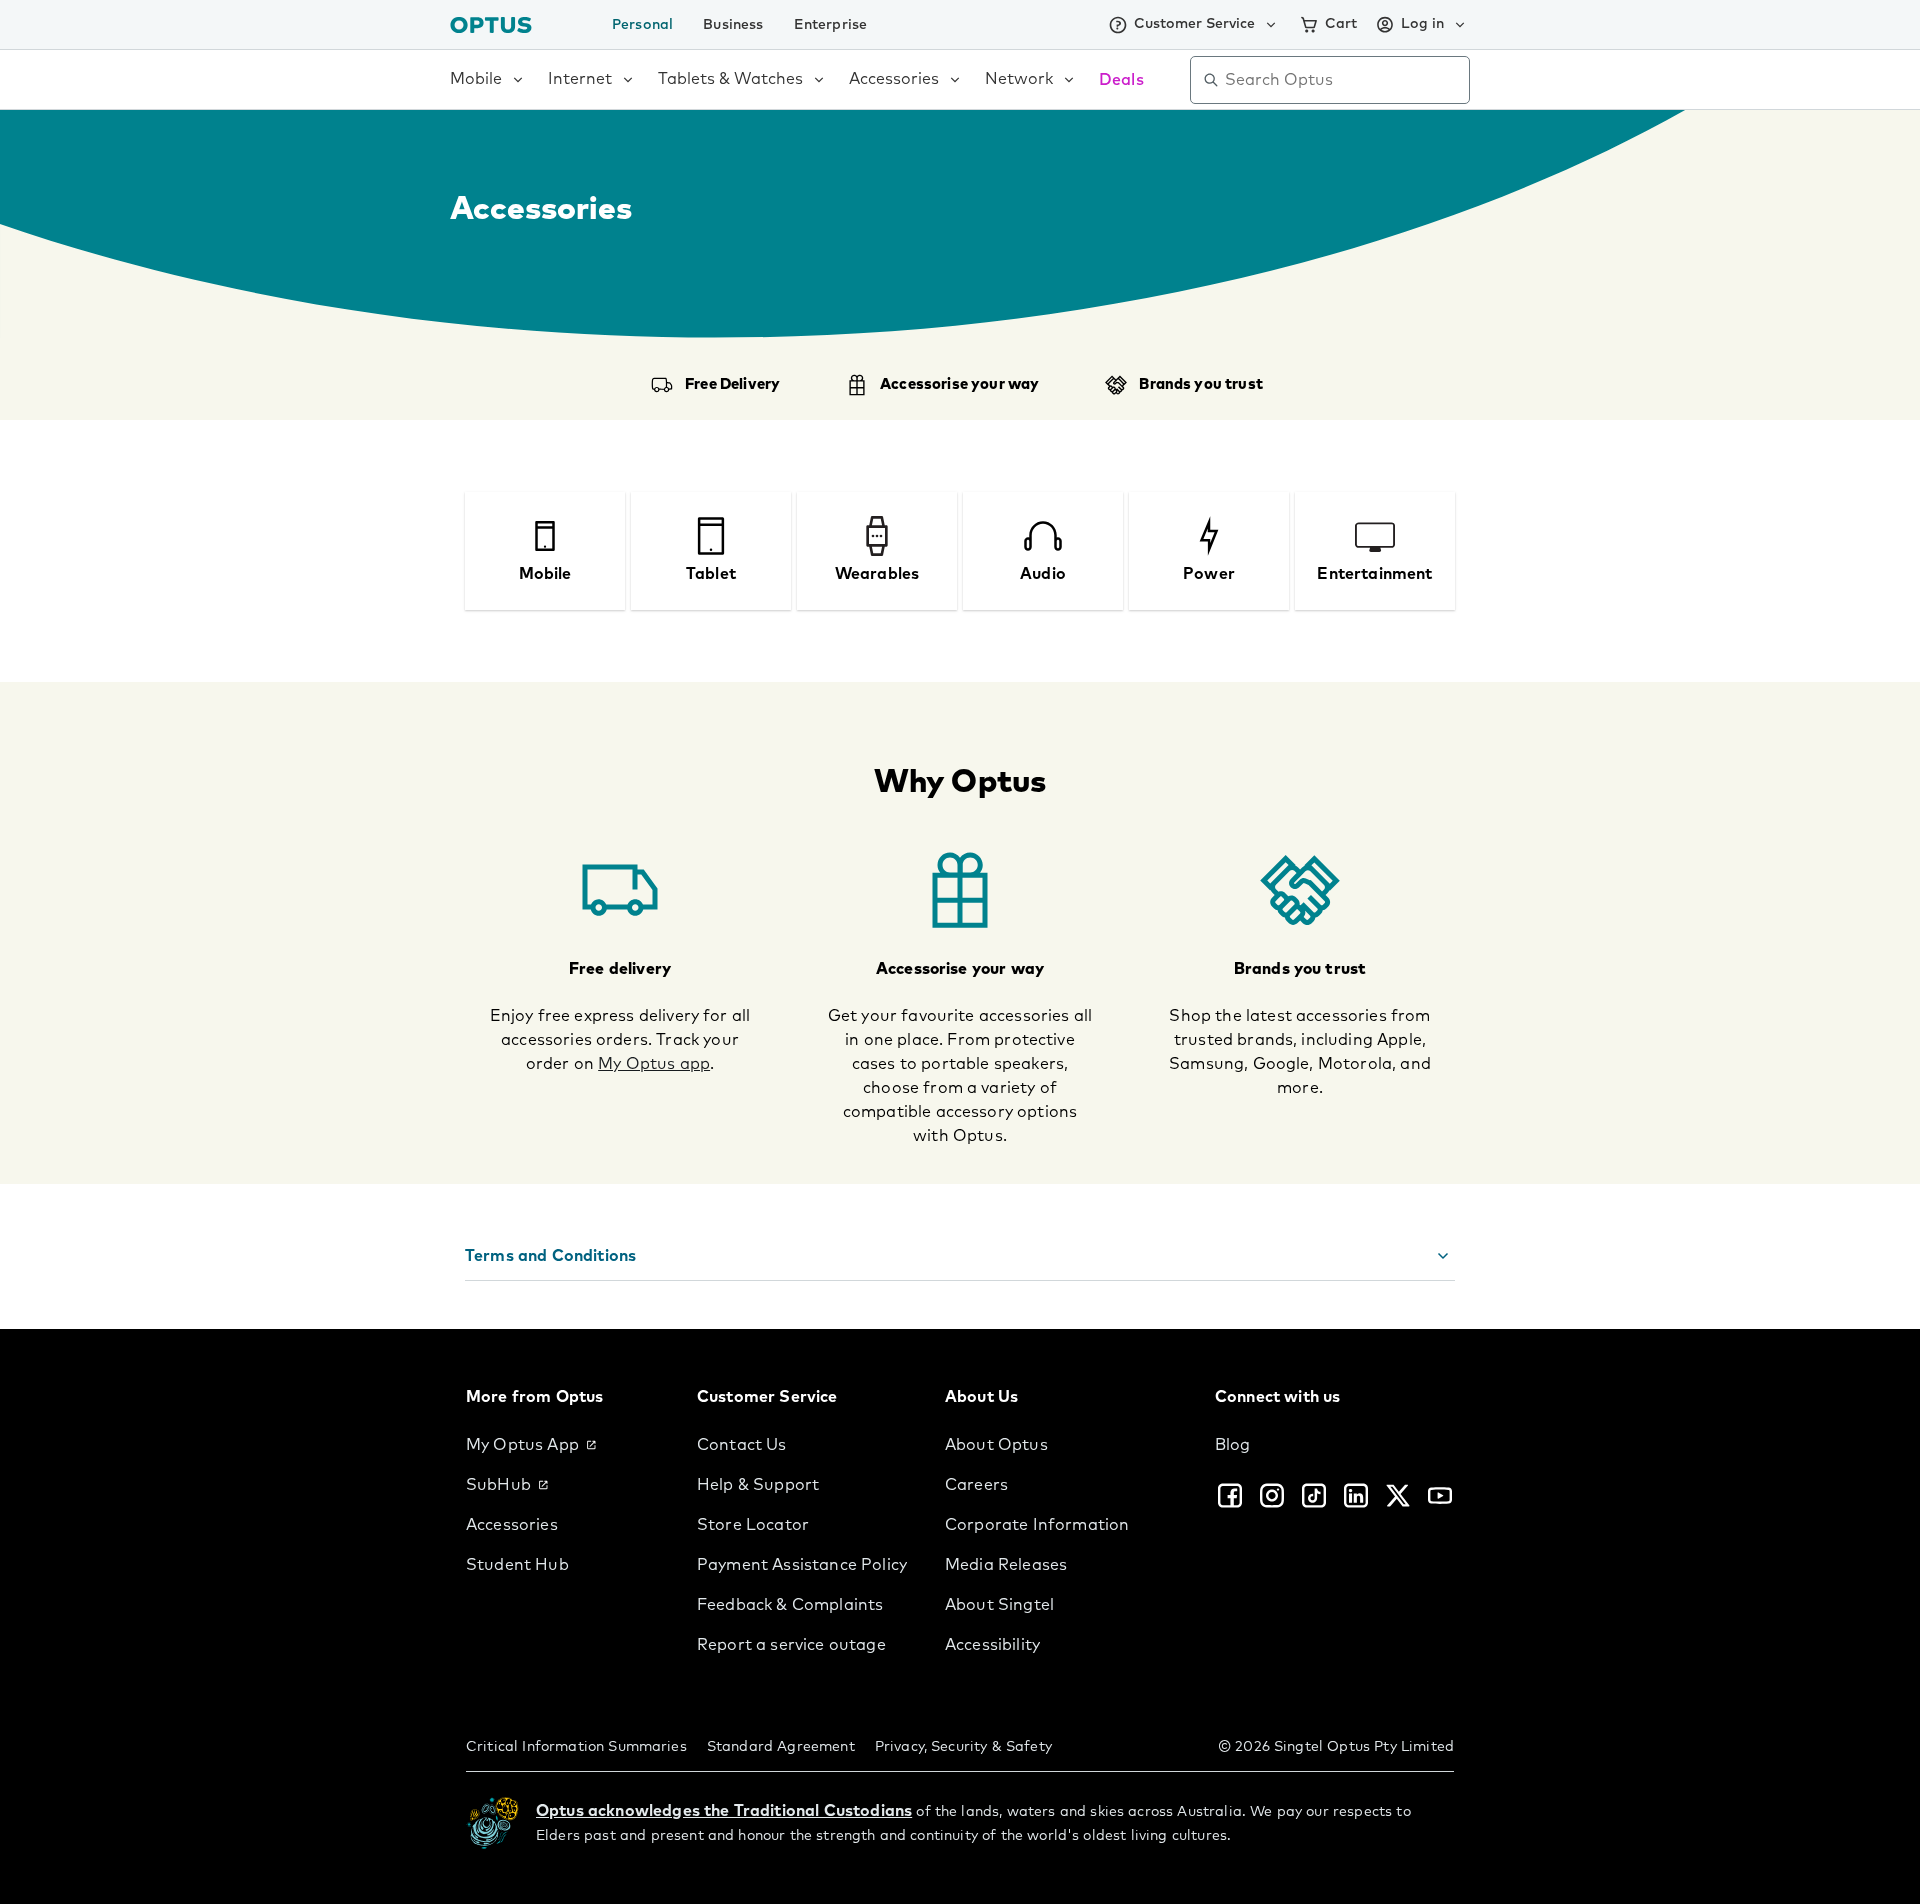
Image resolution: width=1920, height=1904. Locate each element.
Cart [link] (1341, 24)
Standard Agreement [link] (781, 1747)
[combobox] (1344, 80)
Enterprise (831, 25)
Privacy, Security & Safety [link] (963, 1747)
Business (733, 25)
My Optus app (654, 1064)
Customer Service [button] (1194, 24)
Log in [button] (1422, 24)
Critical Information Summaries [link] (576, 1747)
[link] (565, 1445)
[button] (960, 1256)
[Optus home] (491, 24)
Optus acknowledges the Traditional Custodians (724, 1811)
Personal (642, 25)
